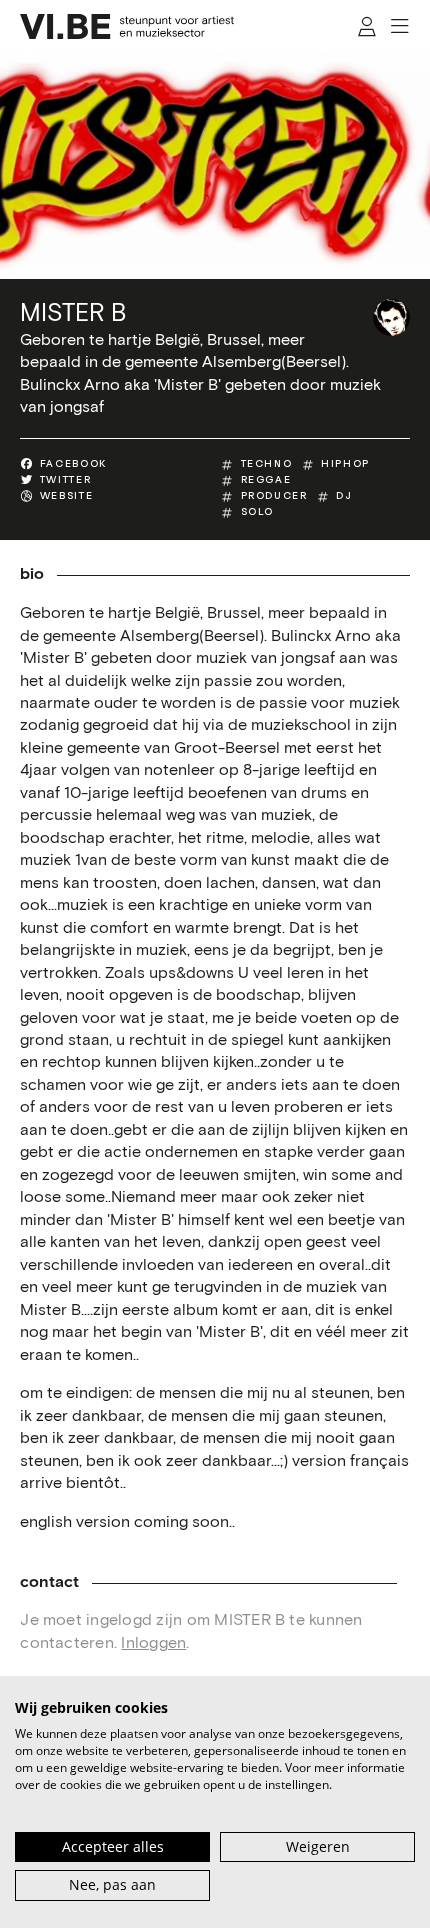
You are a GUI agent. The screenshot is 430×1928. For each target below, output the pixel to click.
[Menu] (401, 26)
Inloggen (153, 1643)
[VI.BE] (127, 26)
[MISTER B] (391, 317)
